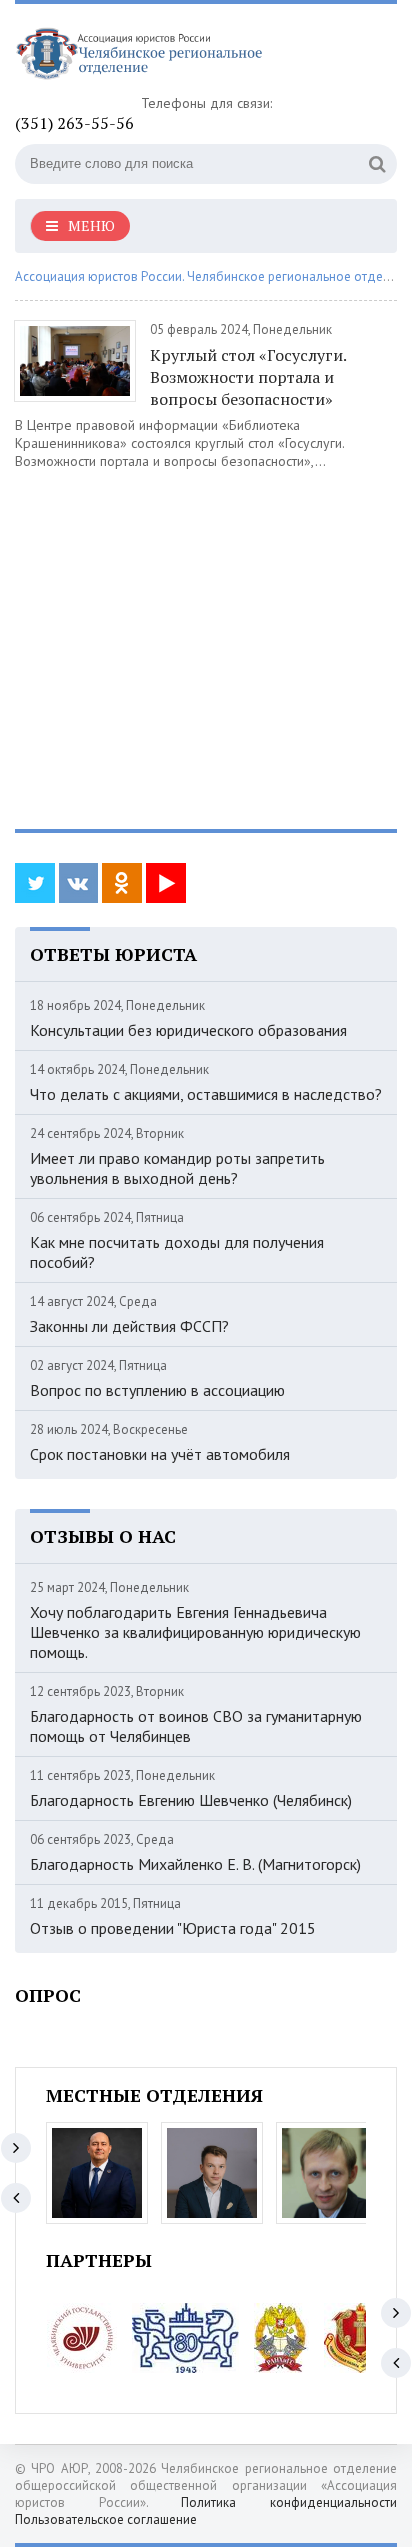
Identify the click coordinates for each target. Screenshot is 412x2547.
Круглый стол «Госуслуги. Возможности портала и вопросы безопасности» (248, 377)
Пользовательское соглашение (106, 2519)
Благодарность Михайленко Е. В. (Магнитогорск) (195, 1864)
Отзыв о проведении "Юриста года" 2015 (173, 1928)
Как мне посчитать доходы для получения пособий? (177, 1252)
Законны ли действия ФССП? (129, 1326)
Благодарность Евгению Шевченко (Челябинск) (191, 1800)
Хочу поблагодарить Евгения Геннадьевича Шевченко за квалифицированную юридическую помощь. (195, 1632)
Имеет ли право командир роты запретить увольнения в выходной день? (177, 1168)
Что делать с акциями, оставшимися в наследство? (206, 1094)
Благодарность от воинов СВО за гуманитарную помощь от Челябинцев (196, 1726)
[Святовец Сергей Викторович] (212, 2173)
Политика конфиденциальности (289, 2502)
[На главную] (165, 56)
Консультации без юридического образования (188, 1030)
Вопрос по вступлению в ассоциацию (157, 1390)
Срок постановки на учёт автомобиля (160, 1454)
